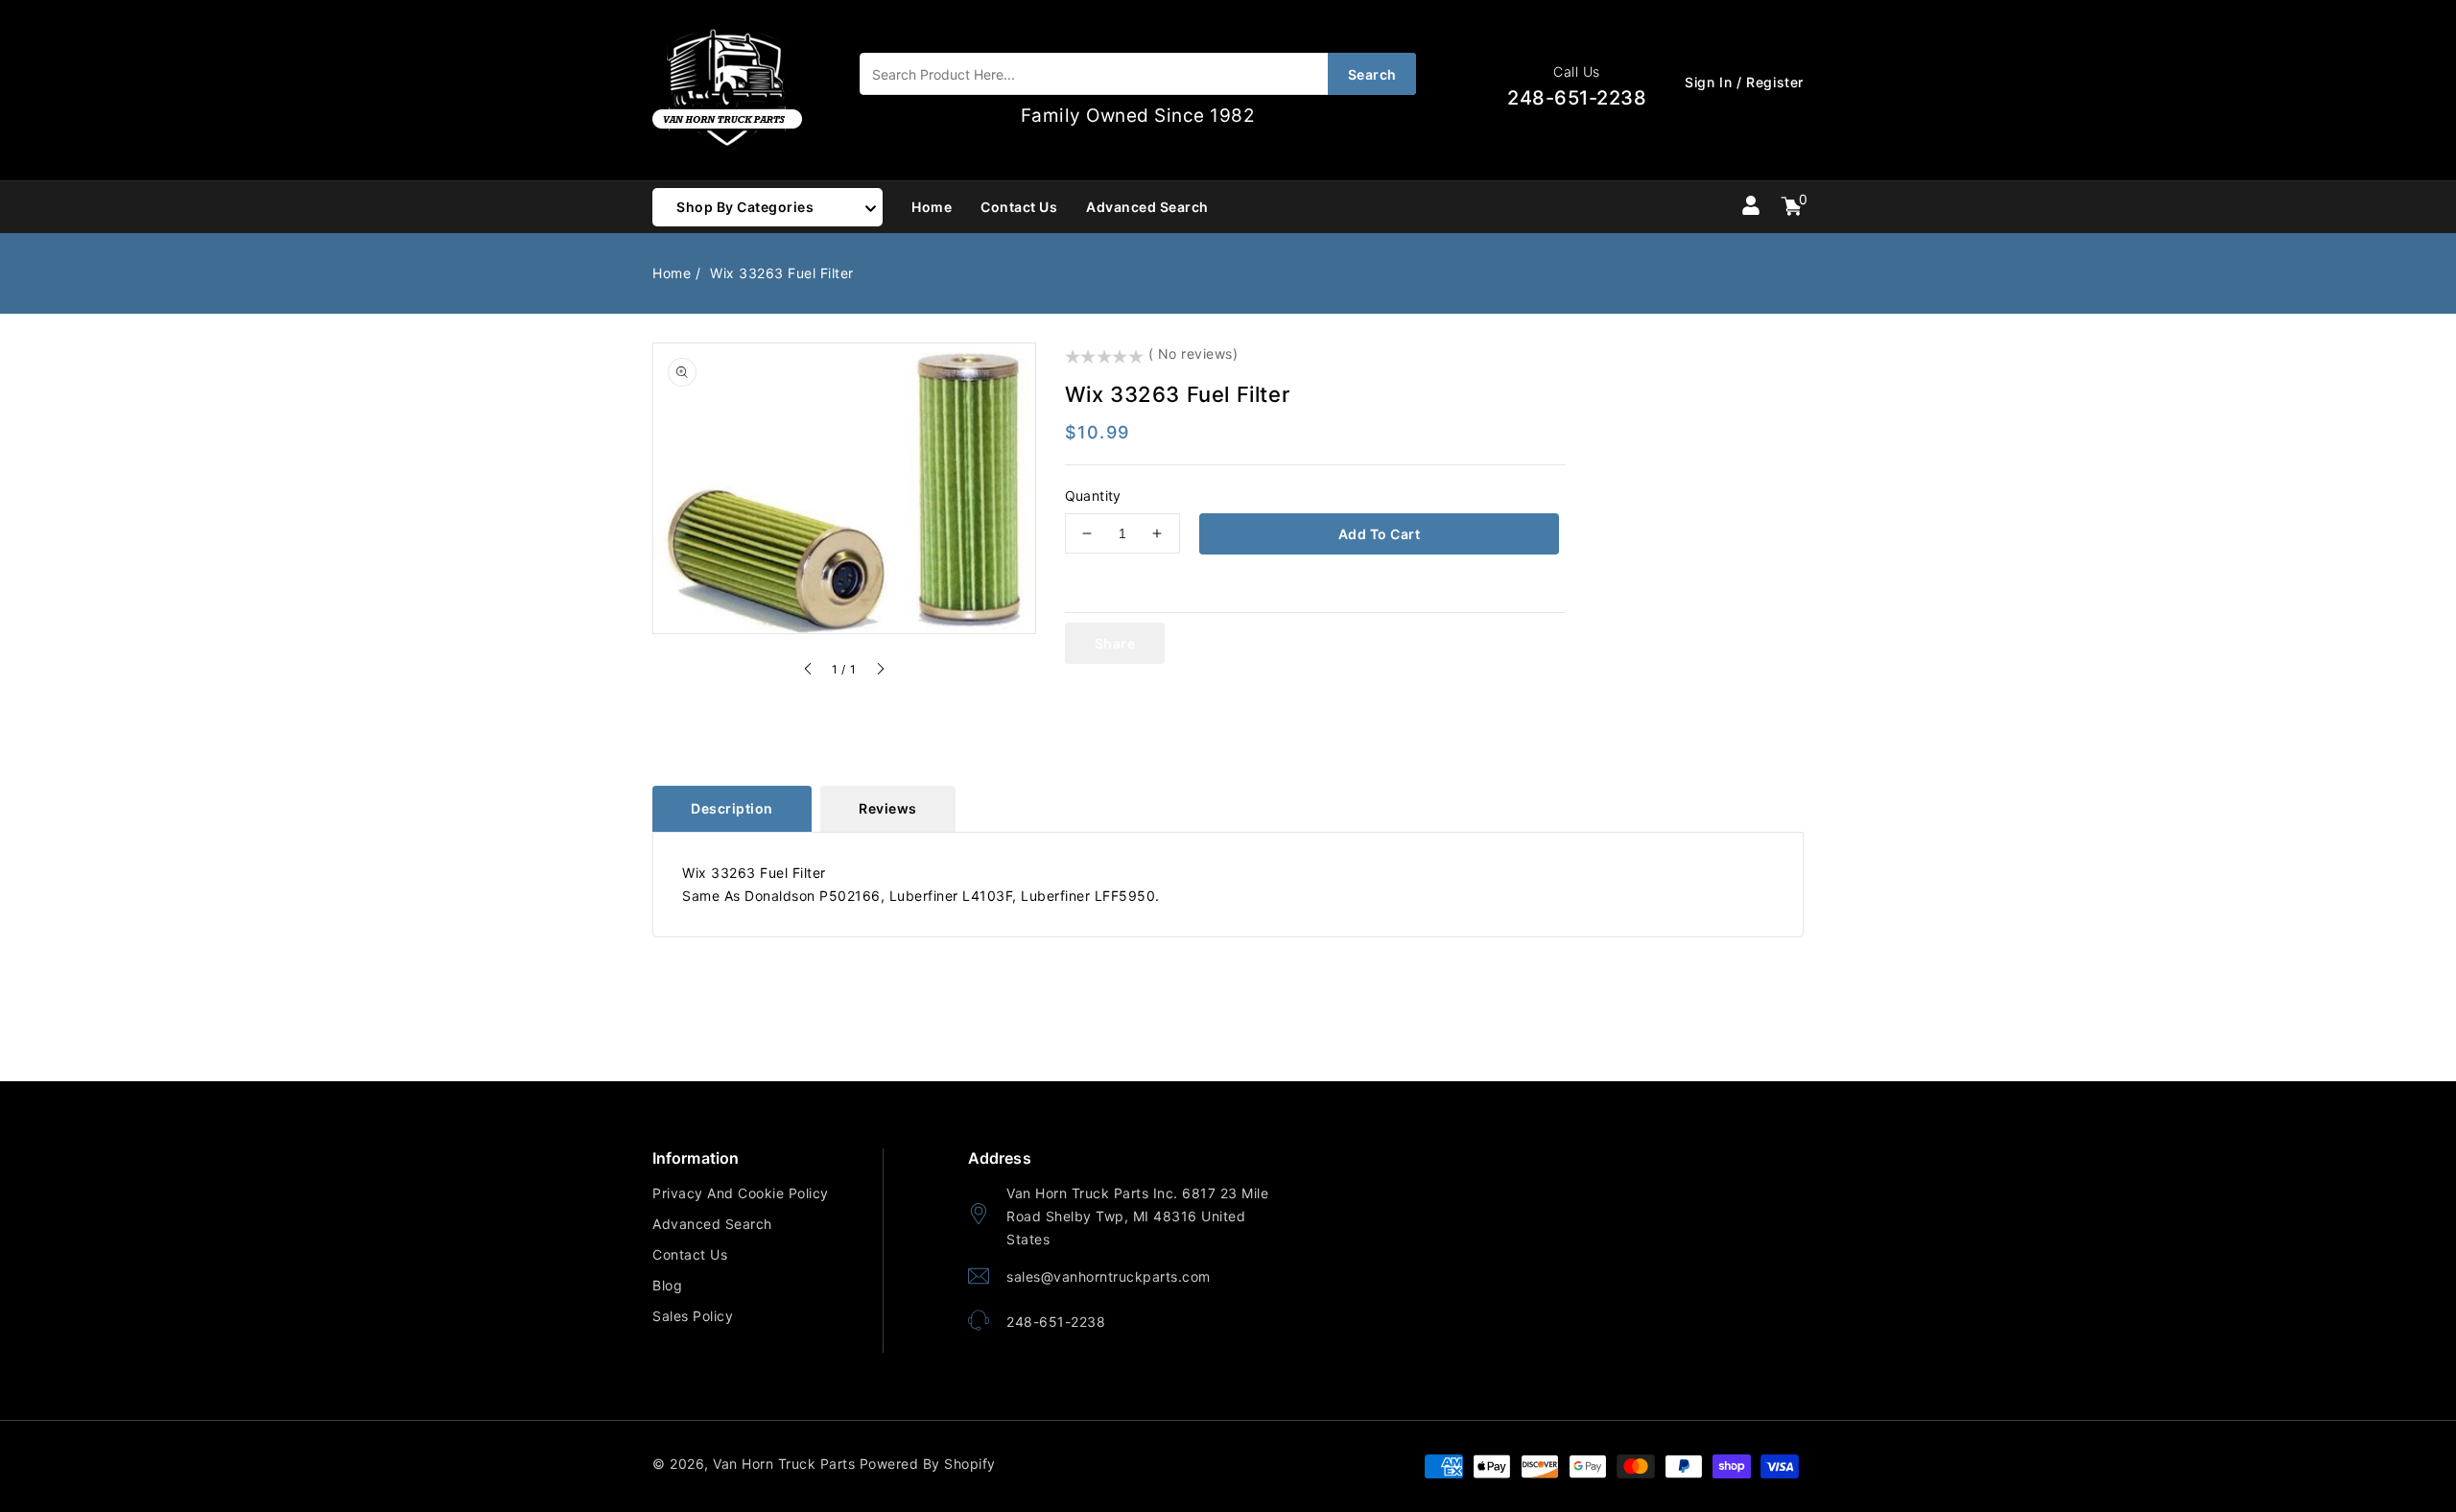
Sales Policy (693, 1316)
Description (732, 808)
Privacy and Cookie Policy (741, 1193)
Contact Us (690, 1254)
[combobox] (1138, 74)
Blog (667, 1285)
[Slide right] (880, 672)
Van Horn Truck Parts (784, 1464)
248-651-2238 (1056, 1322)
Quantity (1093, 496)
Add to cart (1380, 534)
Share (1115, 643)
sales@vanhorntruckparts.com (1109, 1276)
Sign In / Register (1744, 82)
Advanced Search (712, 1224)
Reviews (888, 808)
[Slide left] (809, 672)
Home (672, 273)
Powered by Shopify (928, 1464)
